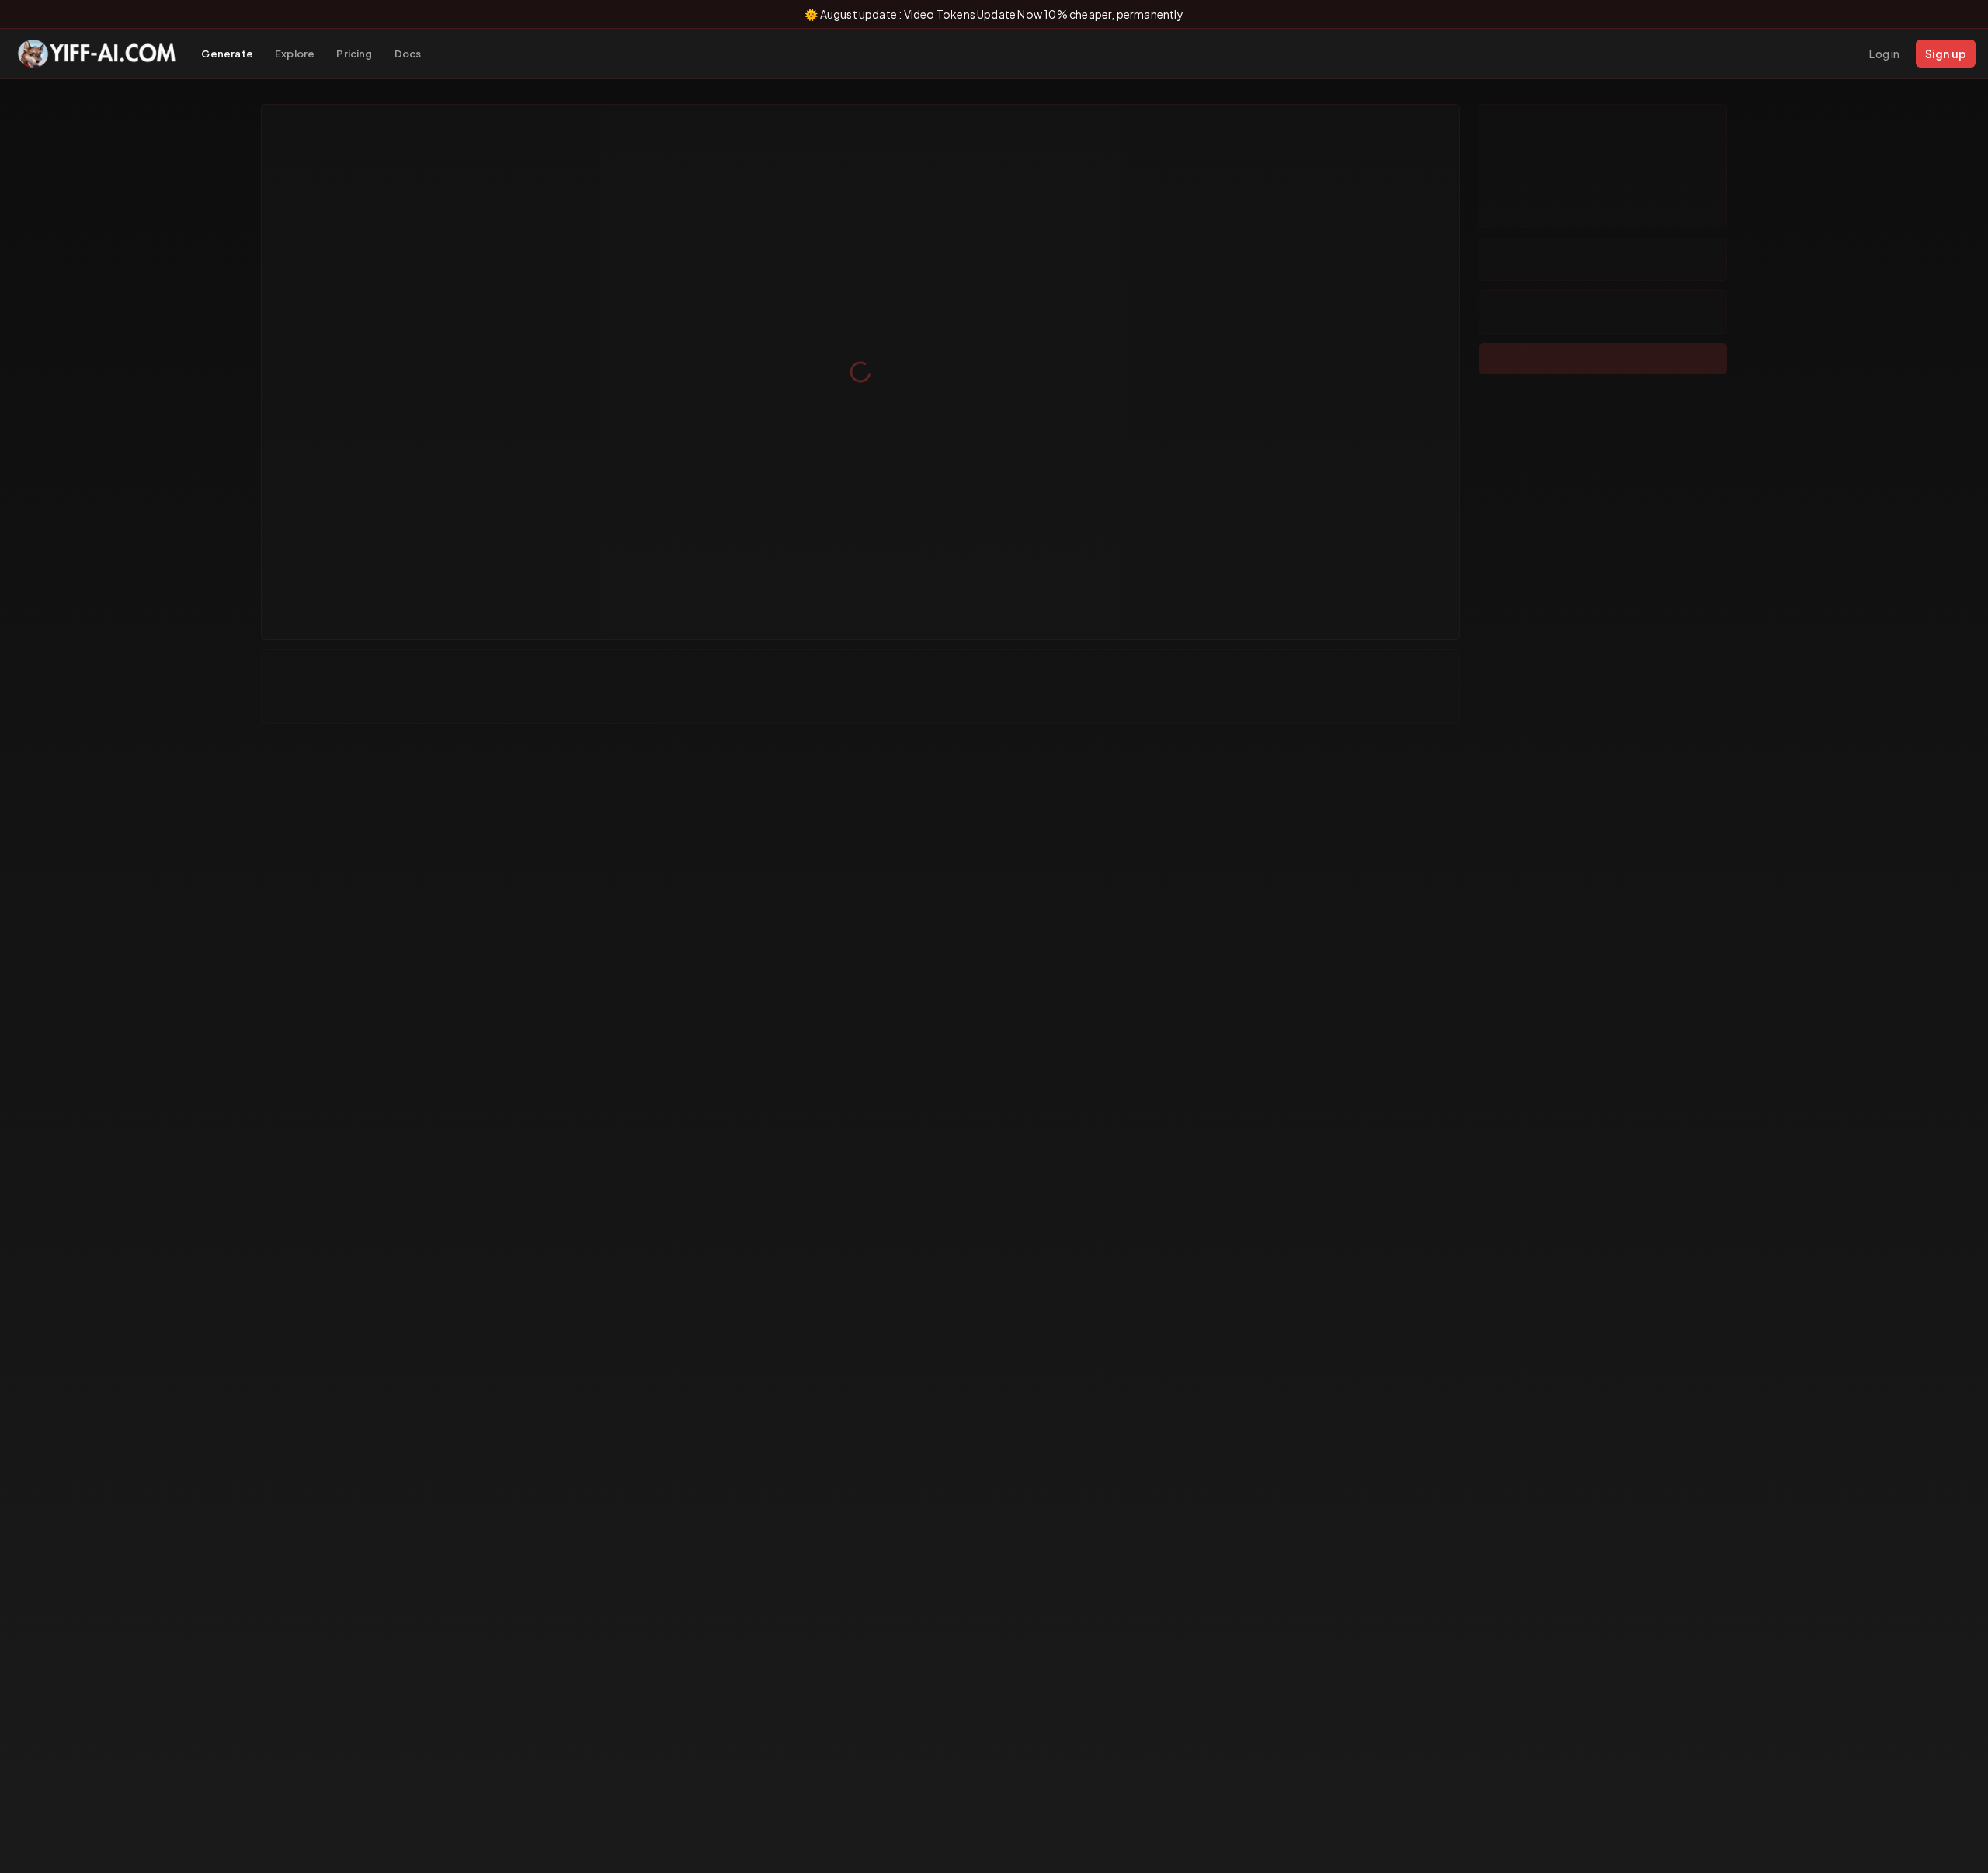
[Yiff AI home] (97, 54)
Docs (408, 54)
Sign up (1946, 54)
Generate (227, 54)
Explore (295, 54)
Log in (1884, 54)
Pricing (354, 54)
